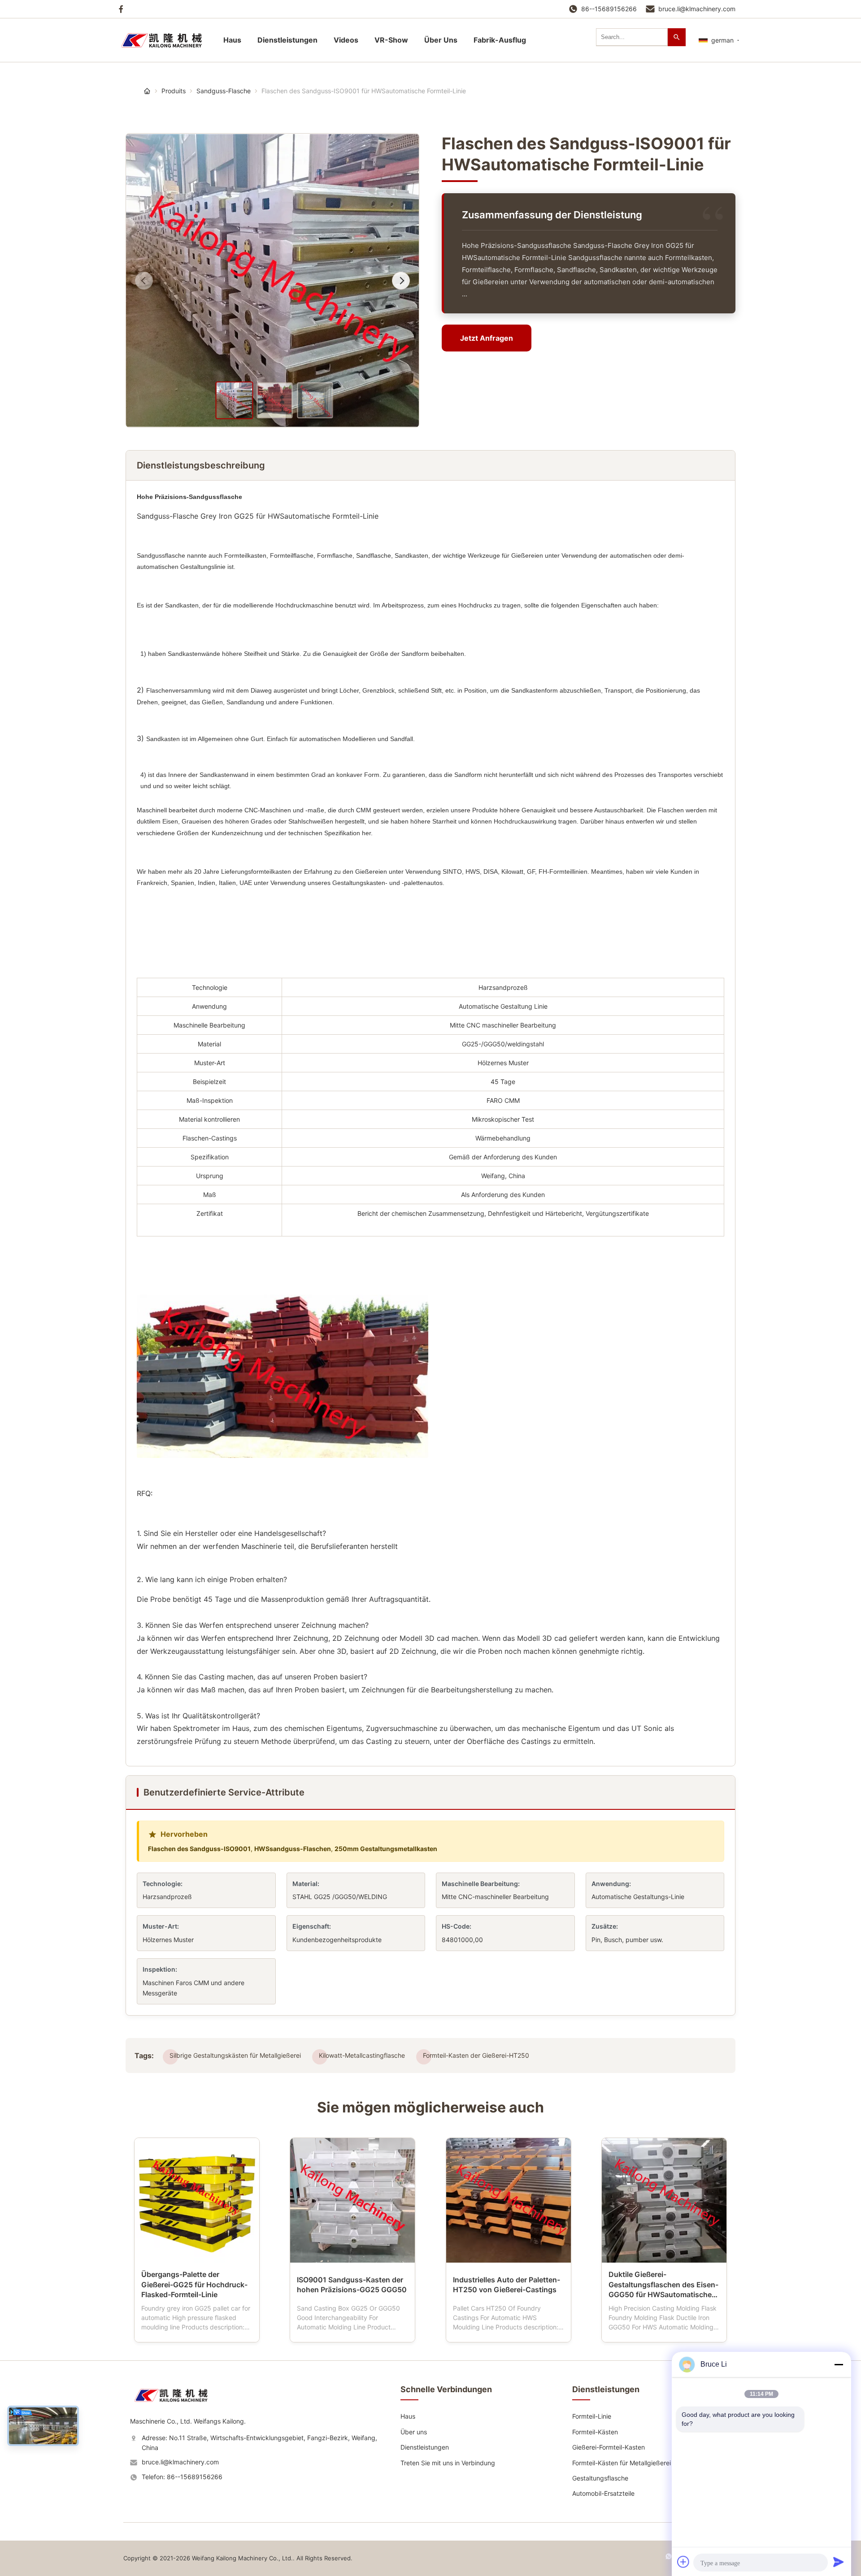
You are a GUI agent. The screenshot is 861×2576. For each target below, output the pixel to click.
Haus (232, 40)
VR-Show (391, 40)
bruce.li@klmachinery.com (697, 9)
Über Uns (441, 40)
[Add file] (683, 2562)
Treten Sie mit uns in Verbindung (448, 2463)
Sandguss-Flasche (224, 91)
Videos (346, 40)
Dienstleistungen (287, 40)
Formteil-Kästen (595, 2432)
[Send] (839, 2562)
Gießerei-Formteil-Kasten (609, 2447)
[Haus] (147, 91)
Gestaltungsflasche (600, 2478)
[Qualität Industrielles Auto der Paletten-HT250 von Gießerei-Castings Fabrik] (509, 2200)
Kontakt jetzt (197, 2328)
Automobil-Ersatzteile (603, 2493)
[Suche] (677, 37)
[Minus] (839, 2364)
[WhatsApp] (669, 2560)
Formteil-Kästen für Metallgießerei (622, 2463)
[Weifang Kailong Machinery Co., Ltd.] (175, 2405)
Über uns (414, 2432)
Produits (174, 91)
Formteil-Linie (592, 2416)
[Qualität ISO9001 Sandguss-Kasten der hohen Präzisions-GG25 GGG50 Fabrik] (352, 2200)
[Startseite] (166, 40)
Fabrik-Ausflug (500, 40)
